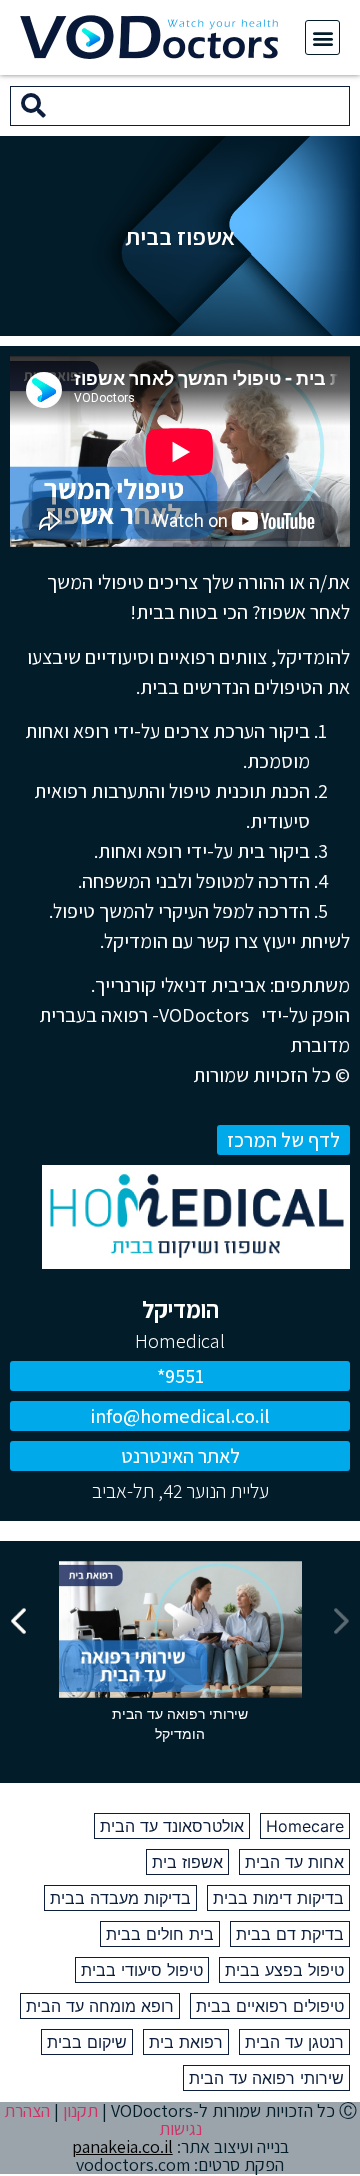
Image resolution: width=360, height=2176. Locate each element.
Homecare (305, 1826)
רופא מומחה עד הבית (100, 2006)
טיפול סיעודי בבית (142, 1970)
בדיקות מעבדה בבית (120, 1898)
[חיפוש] (33, 106)
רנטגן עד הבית (294, 2042)
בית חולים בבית (160, 1934)
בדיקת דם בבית (290, 1934)
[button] (322, 37)
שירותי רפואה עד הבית (266, 2078)
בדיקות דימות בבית (278, 1898)
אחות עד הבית (294, 1862)
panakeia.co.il (122, 2146)
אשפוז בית (187, 1862)
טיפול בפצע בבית (284, 1970)
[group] (180, 1657)
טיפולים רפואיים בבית (270, 2006)
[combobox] (202, 106)
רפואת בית (186, 2042)
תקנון (80, 2110)
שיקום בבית (87, 2042)
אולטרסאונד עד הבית (172, 1826)
